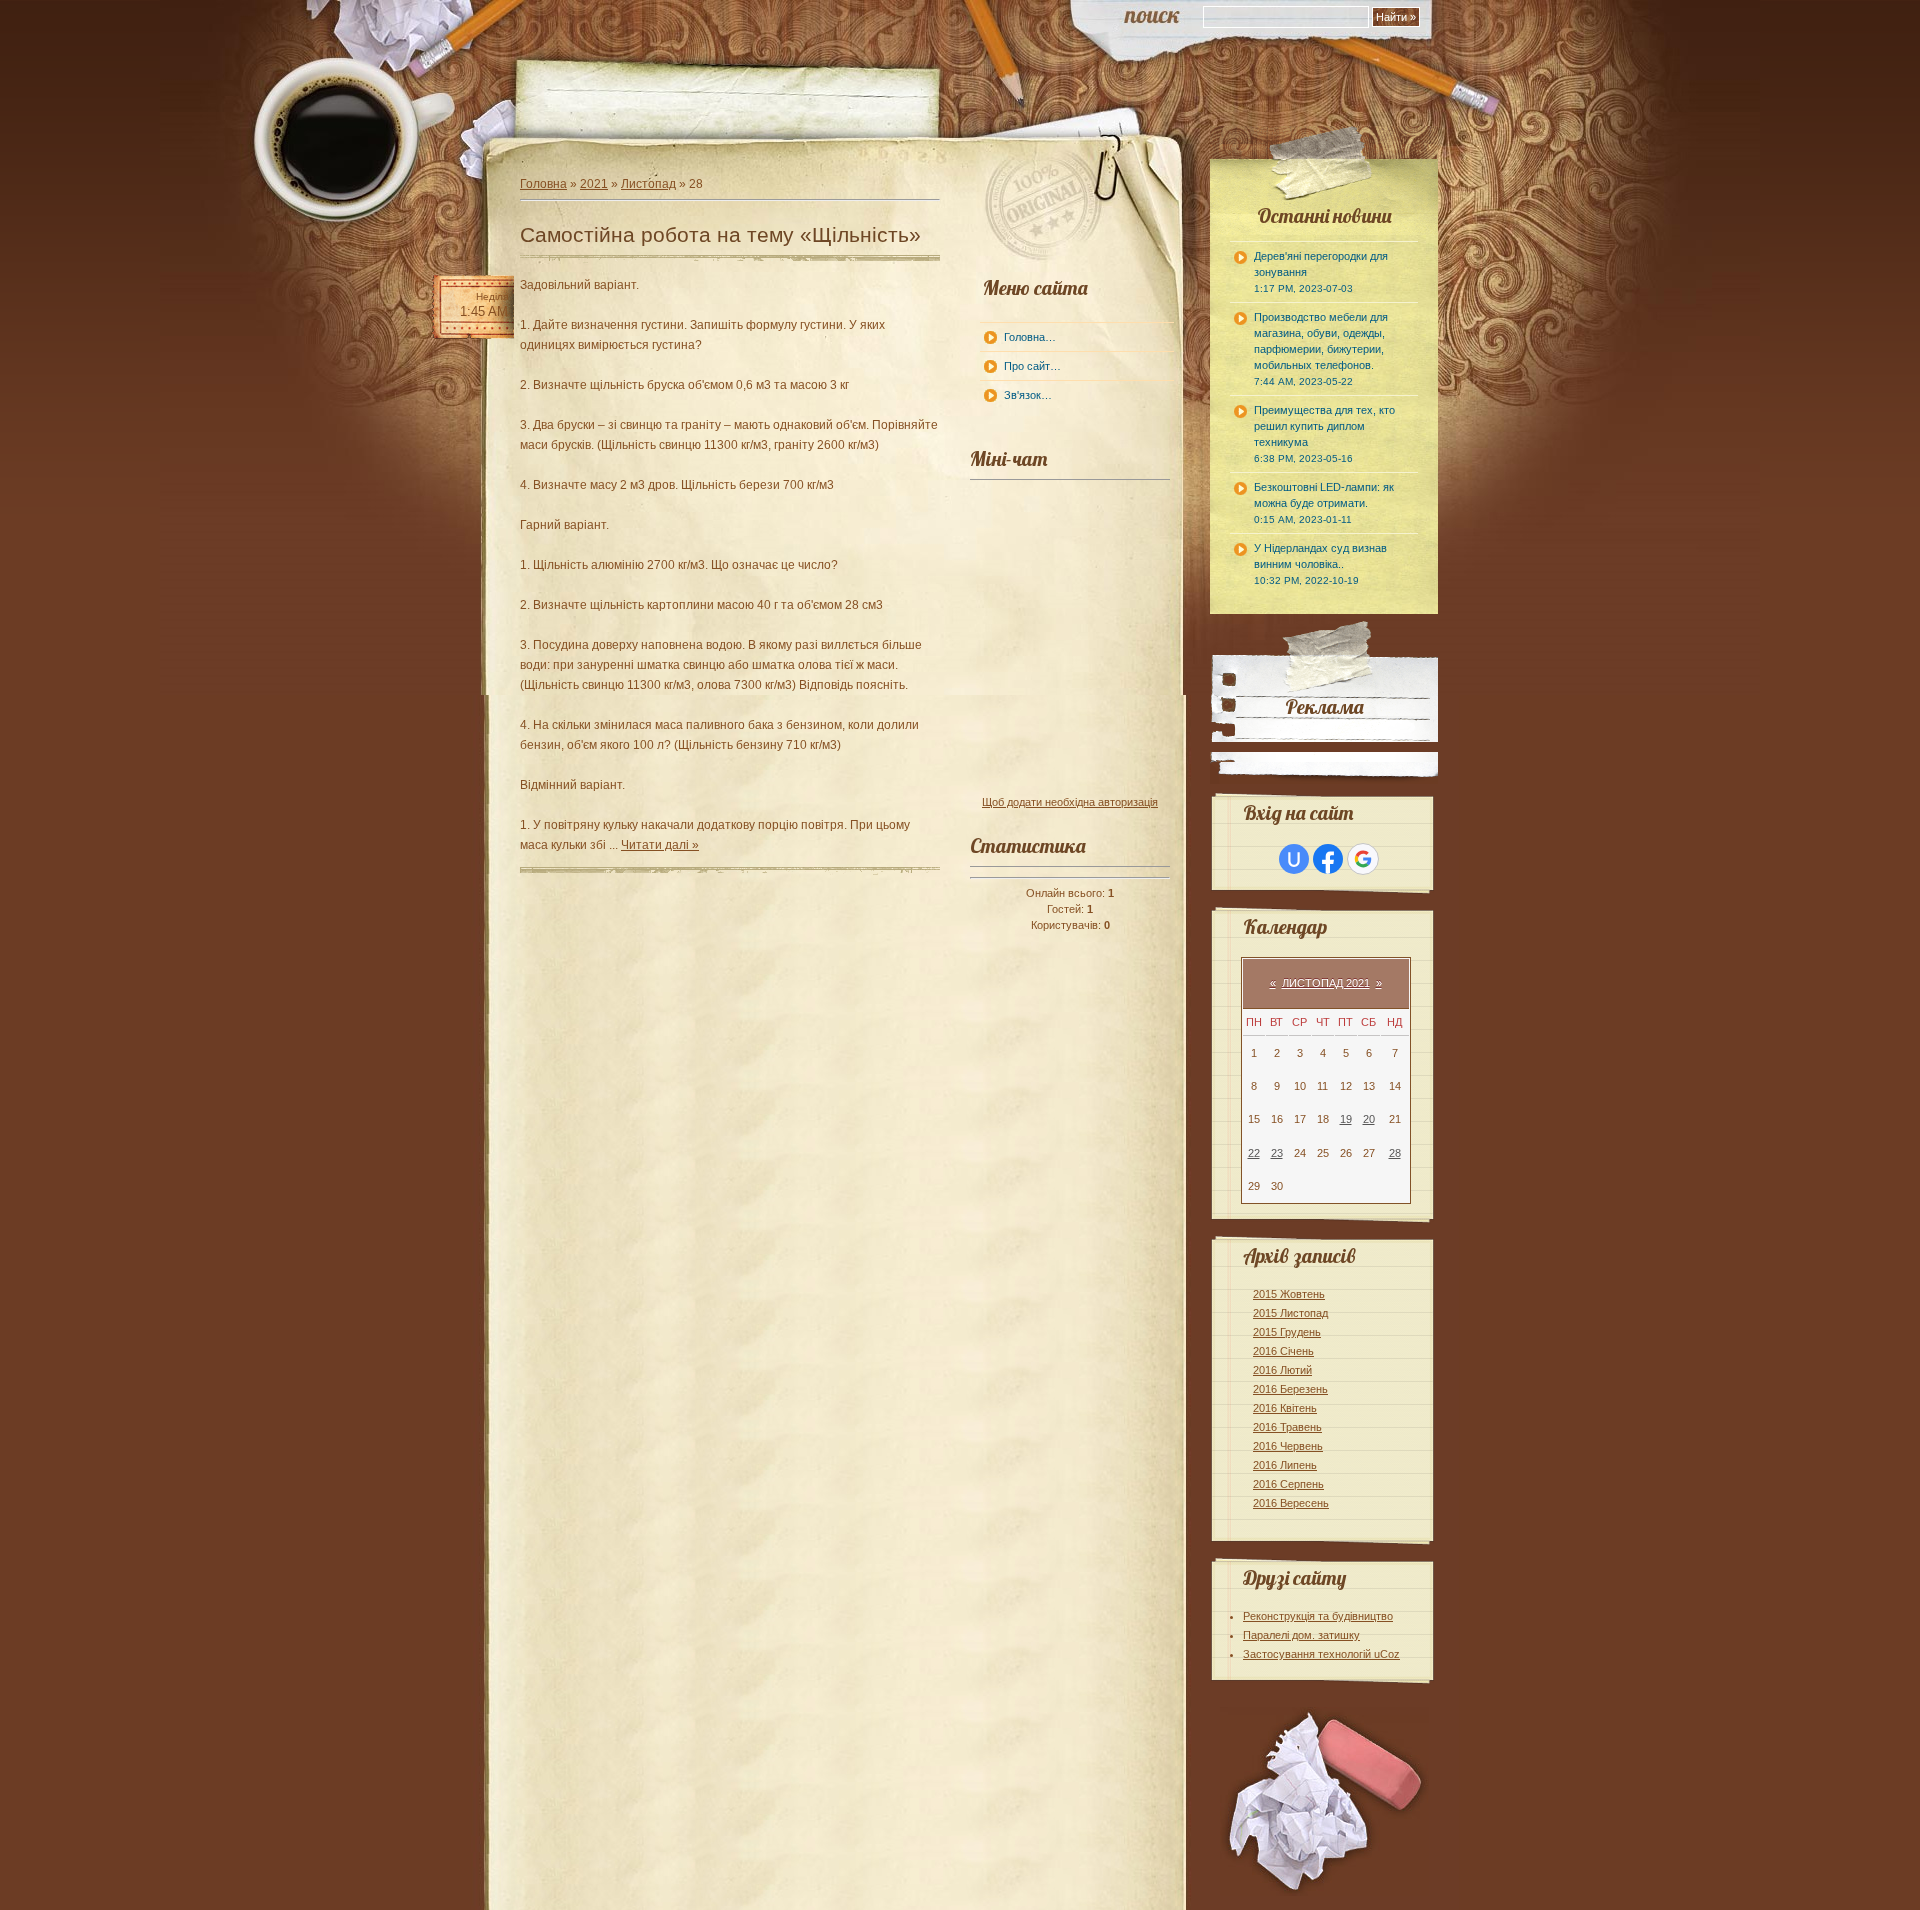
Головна (543, 184)
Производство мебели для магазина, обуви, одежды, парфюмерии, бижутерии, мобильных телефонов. (1321, 349)
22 (1254, 1153)
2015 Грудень (1287, 1332)
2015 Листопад (1290, 1313)
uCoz (1387, 1654)
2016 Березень (1290, 1389)
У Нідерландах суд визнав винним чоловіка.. (1320, 564)
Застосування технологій (1308, 1654)
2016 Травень (1287, 1427)
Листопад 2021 (1326, 983)
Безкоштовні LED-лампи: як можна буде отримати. (1324, 503)
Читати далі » (660, 845)
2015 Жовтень (1289, 1294)
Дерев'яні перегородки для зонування (1321, 272)
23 (1277, 1153)
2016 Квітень (1285, 1408)
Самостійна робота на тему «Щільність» (720, 234)
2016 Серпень (1288, 1484)
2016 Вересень (1291, 1503)
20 (1369, 1119)
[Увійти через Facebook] (1328, 859)
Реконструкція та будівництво (1318, 1616)
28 (1395, 1153)
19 (1346, 1119)
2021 (594, 184)
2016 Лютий (1282, 1370)
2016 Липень (1285, 1465)
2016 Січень (1283, 1351)
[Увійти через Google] (1363, 859)
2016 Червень (1288, 1446)
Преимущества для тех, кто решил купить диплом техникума (1324, 434)
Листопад (648, 184)
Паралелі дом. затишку (1301, 1635)
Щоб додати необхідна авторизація (1070, 802)
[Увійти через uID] (1294, 859)
